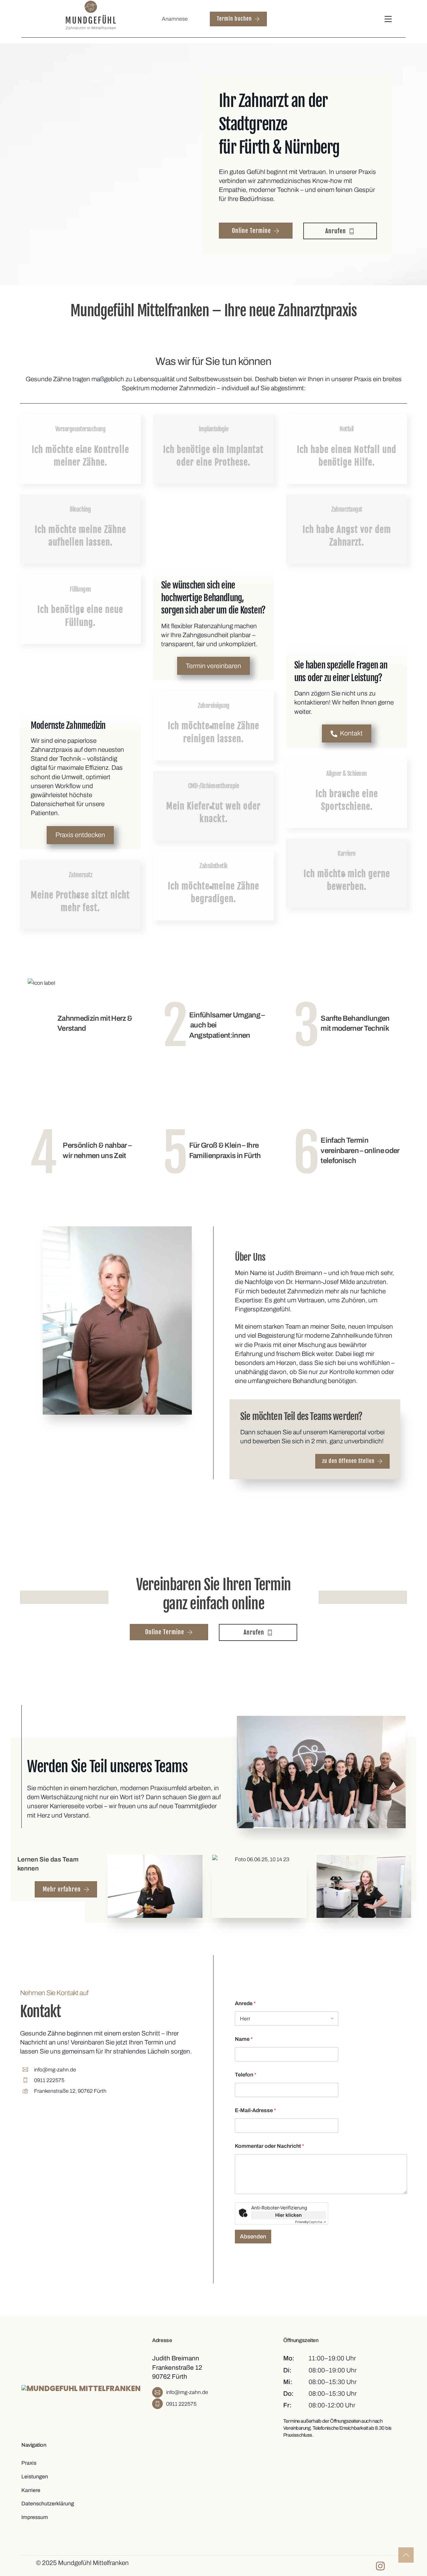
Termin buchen (234, 19)
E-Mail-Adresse (256, 2110)
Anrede (245, 2003)
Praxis (29, 2463)
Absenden (253, 2237)
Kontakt (351, 733)
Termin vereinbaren (213, 666)
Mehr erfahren (62, 1889)
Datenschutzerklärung (48, 2504)
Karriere (31, 2490)
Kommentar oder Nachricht (270, 2146)
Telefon (246, 2075)
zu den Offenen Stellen (348, 1461)
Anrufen (336, 231)
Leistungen (35, 2477)
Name (244, 2039)
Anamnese (175, 19)
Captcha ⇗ (311, 2222)
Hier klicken (289, 2215)
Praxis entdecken (80, 835)
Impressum (35, 2517)
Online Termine (251, 231)
